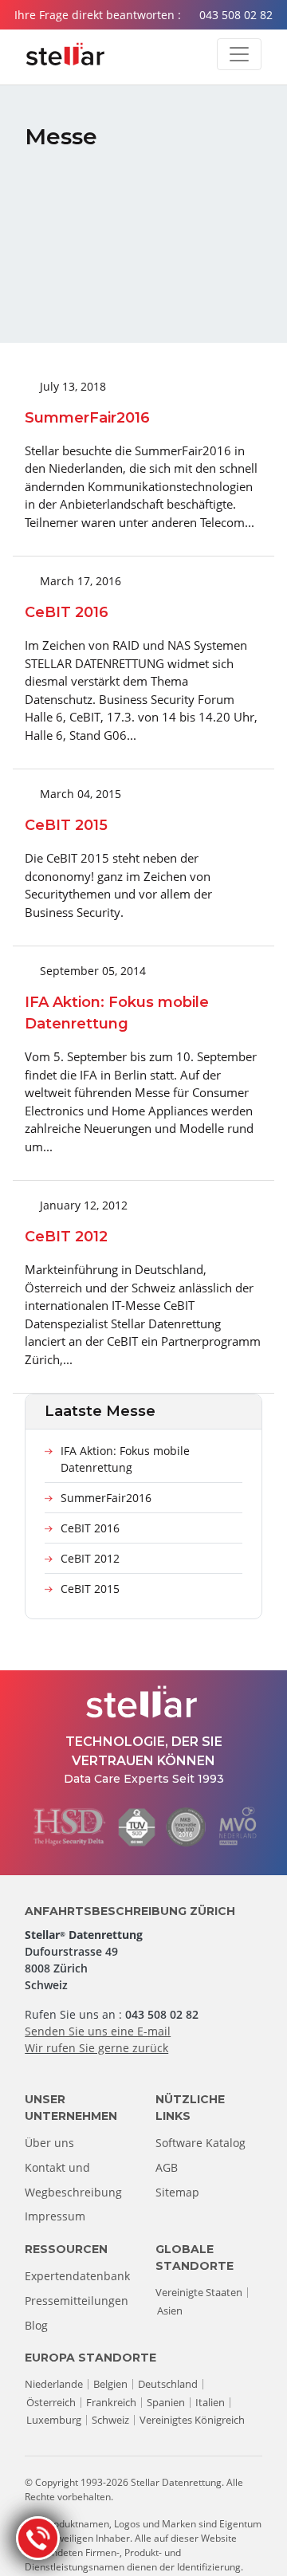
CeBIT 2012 (90, 1558)
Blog (36, 2325)
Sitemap (177, 2192)
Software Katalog (201, 2143)
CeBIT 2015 (90, 1589)
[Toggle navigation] (239, 54)
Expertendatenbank (77, 2276)
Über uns (49, 2143)
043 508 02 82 (236, 15)
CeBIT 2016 (90, 1528)
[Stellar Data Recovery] (65, 54)
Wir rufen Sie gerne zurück (96, 2048)
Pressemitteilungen (77, 2301)
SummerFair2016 (106, 1498)
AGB (167, 2167)
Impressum (55, 2216)
